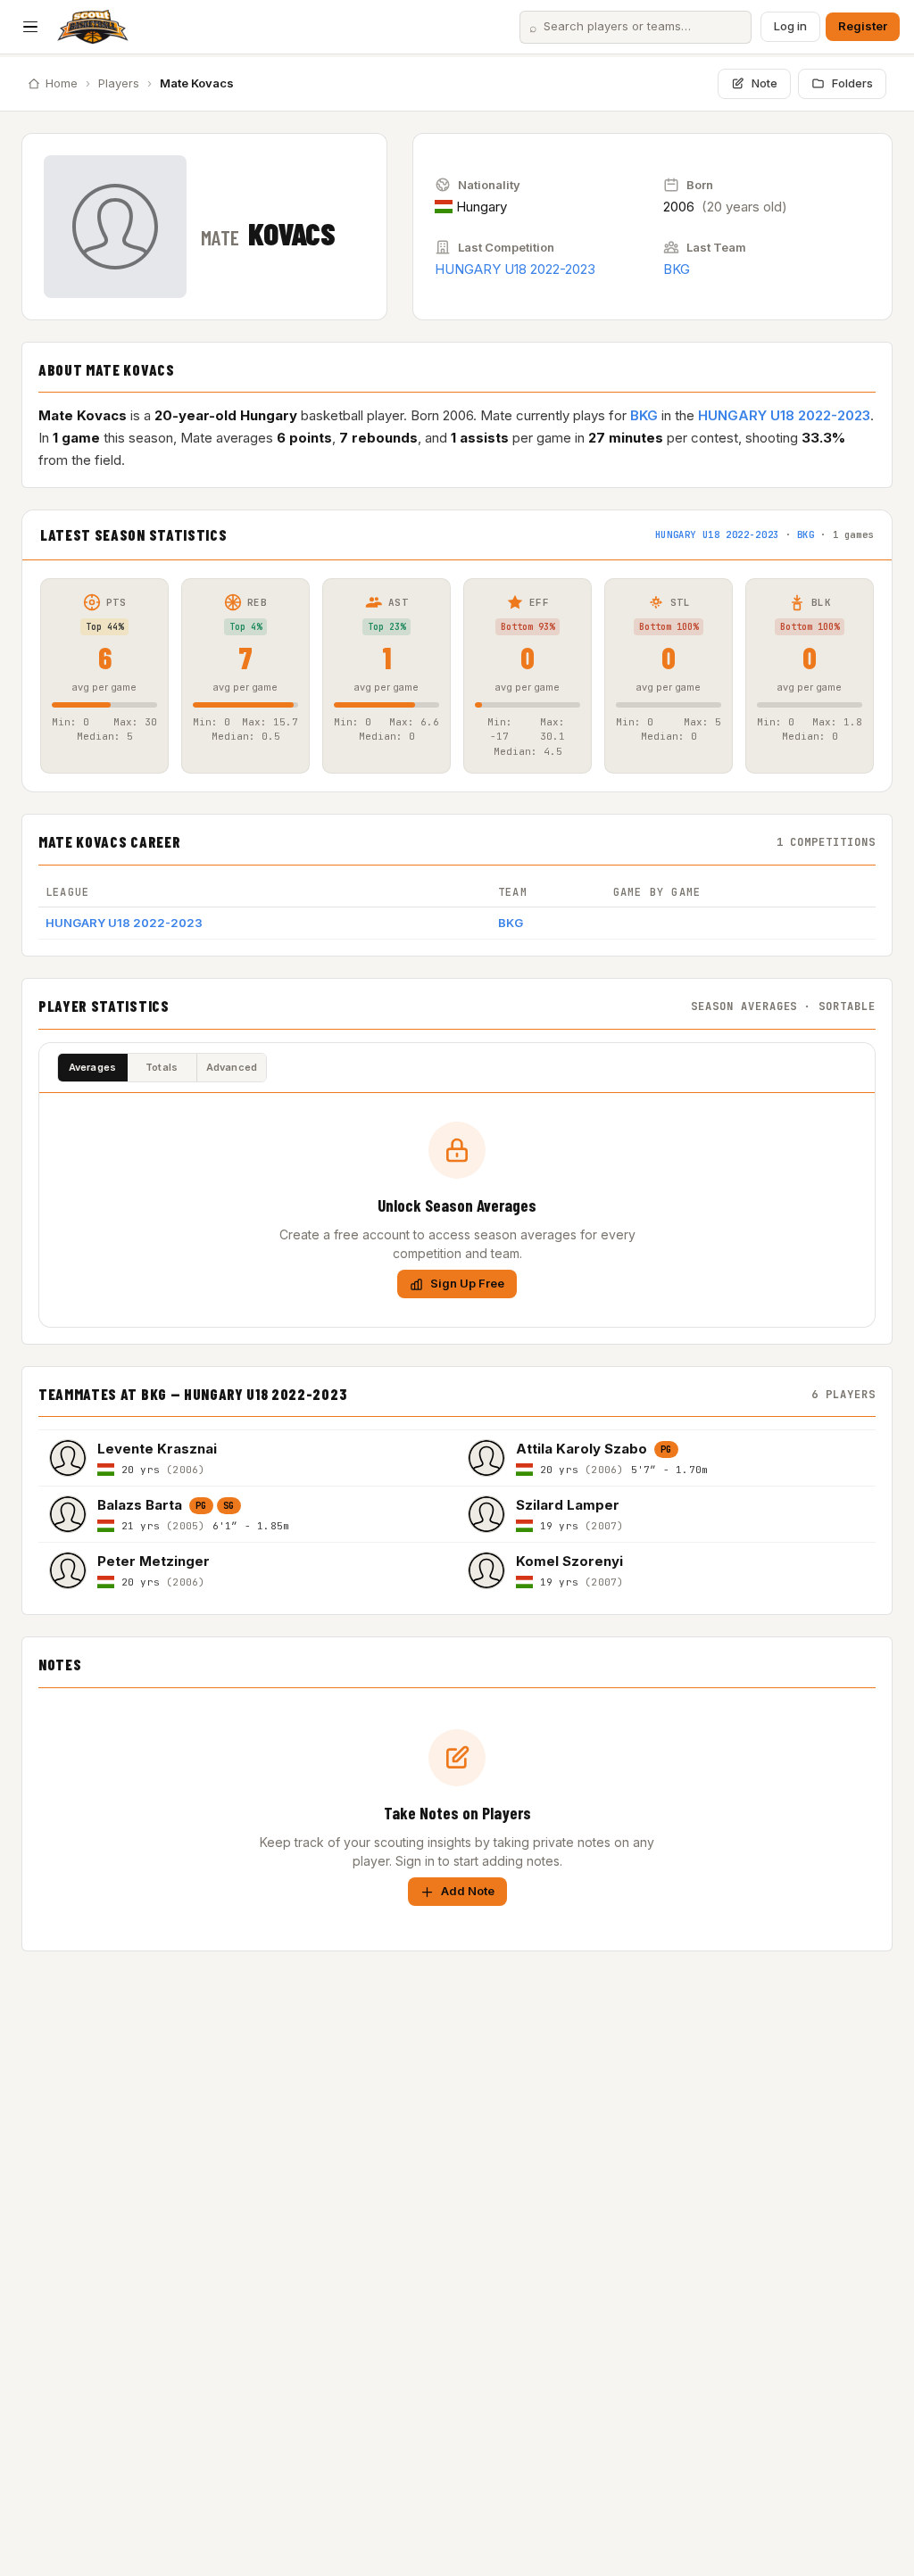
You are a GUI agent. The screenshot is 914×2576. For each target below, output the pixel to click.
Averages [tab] (93, 1067)
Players (119, 83)
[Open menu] (30, 27)
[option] (248, 1458)
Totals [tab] (162, 1067)
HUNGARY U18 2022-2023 (515, 269)
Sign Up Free (467, 1283)
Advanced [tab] (232, 1067)
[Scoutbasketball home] (93, 27)
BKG (677, 269)
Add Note (468, 1891)
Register (863, 26)
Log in (790, 26)
